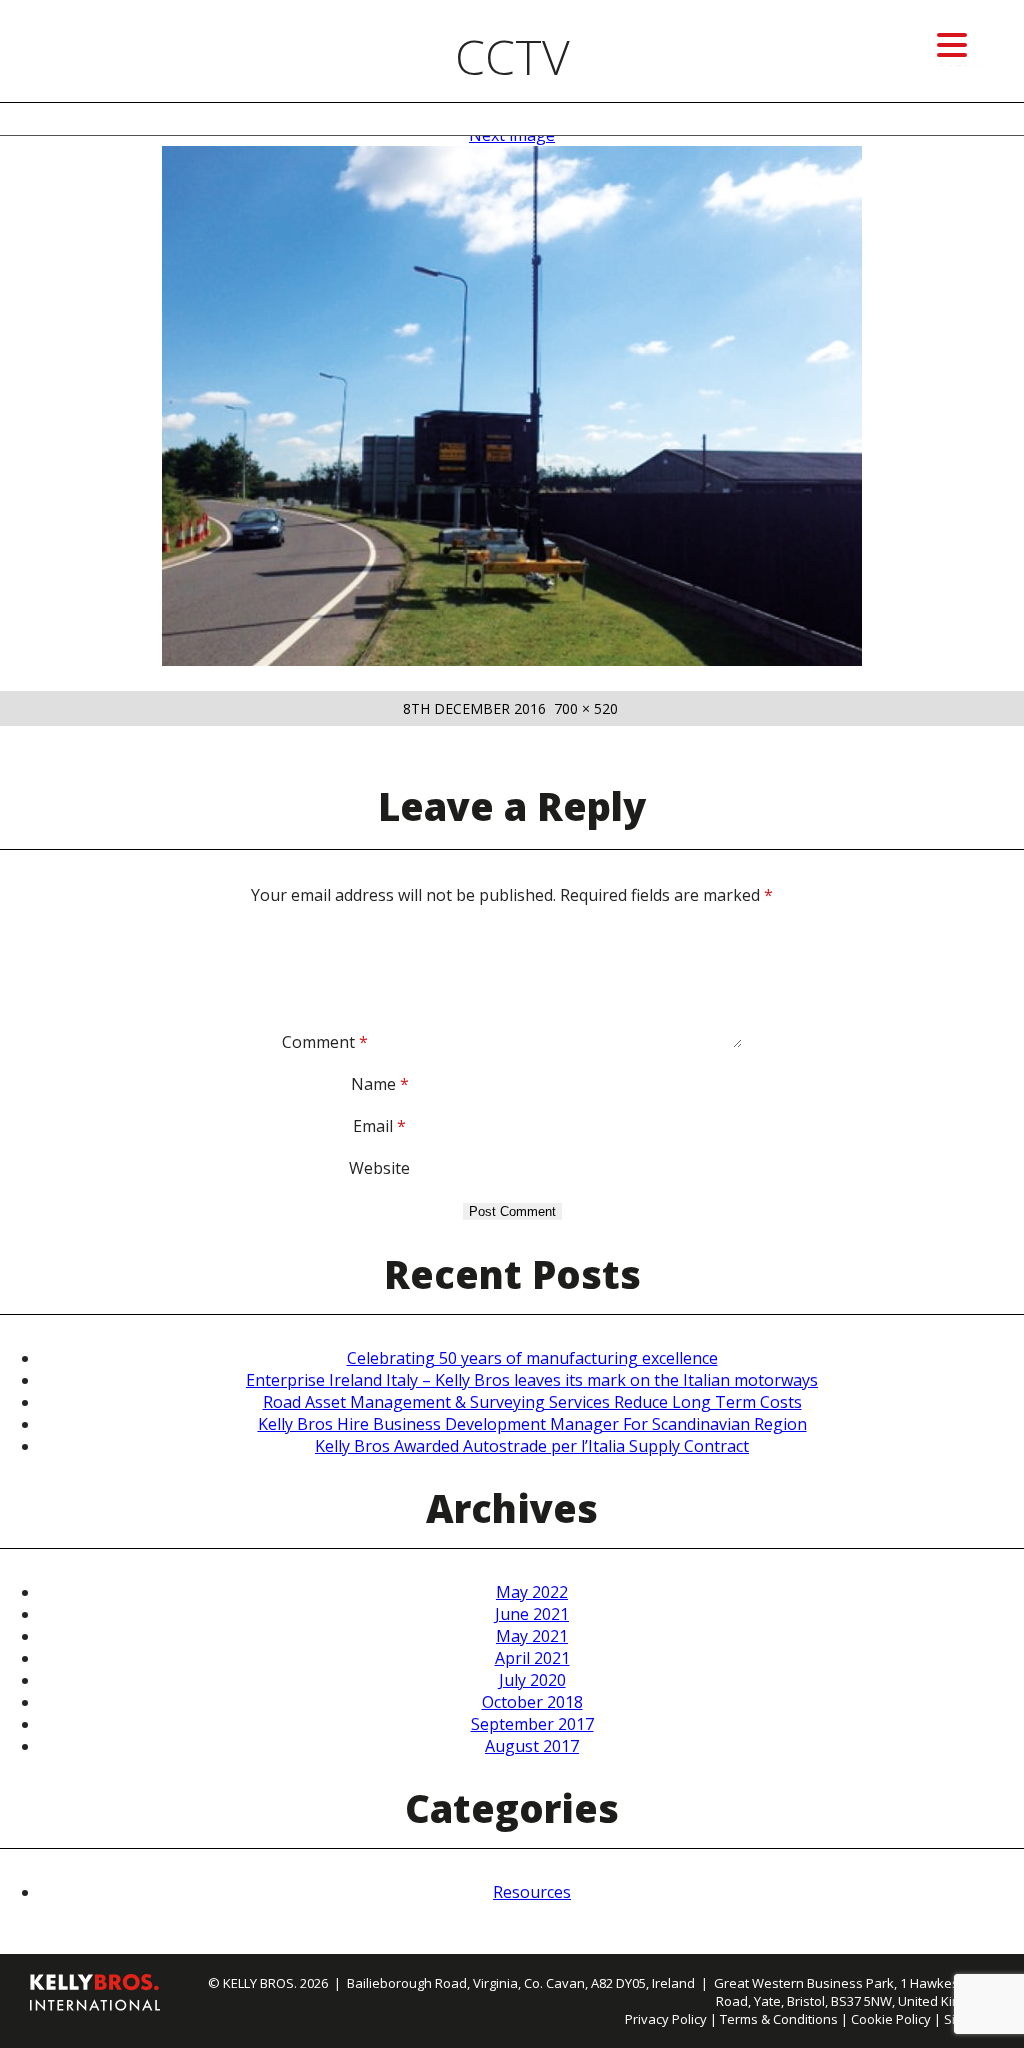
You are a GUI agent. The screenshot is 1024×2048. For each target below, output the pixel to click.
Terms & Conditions (779, 2019)
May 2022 (532, 1592)
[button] (952, 45)
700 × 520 (586, 708)
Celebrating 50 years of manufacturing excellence (532, 1358)
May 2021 (532, 1636)
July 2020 (532, 1680)
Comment (325, 1042)
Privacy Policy (666, 2019)
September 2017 (532, 1724)
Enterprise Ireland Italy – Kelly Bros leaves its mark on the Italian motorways (532, 1380)
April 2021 (532, 1658)
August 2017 (532, 1746)
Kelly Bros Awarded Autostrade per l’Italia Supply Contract (532, 1446)
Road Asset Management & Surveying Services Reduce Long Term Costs (532, 1402)
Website (379, 1168)
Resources (532, 1892)
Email (379, 1126)
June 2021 (532, 1614)
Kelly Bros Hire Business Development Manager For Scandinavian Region (532, 1424)
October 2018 (532, 1702)
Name (380, 1084)
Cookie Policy (891, 2019)
